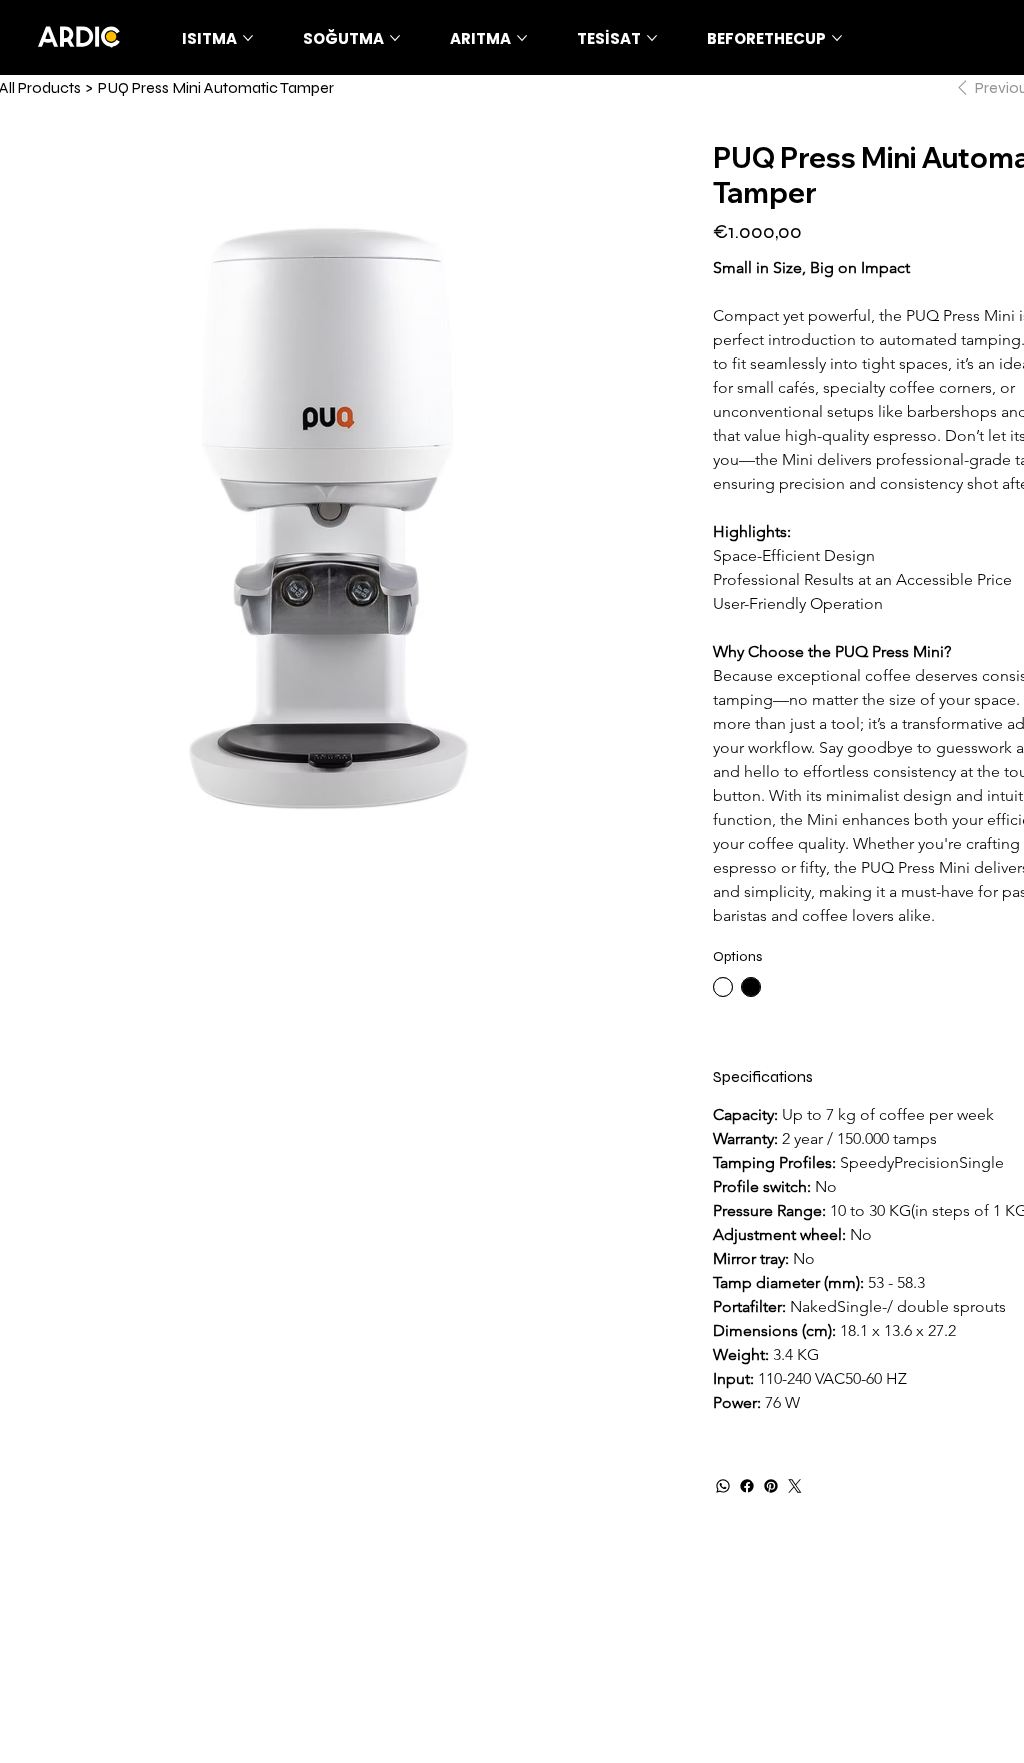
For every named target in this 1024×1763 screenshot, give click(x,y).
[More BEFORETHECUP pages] (837, 38)
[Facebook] (747, 1486)
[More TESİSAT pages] (652, 38)
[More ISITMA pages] (248, 38)
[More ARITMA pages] (522, 38)
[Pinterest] (771, 1486)
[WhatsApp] (723, 1486)
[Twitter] (795, 1486)
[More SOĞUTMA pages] (395, 38)
